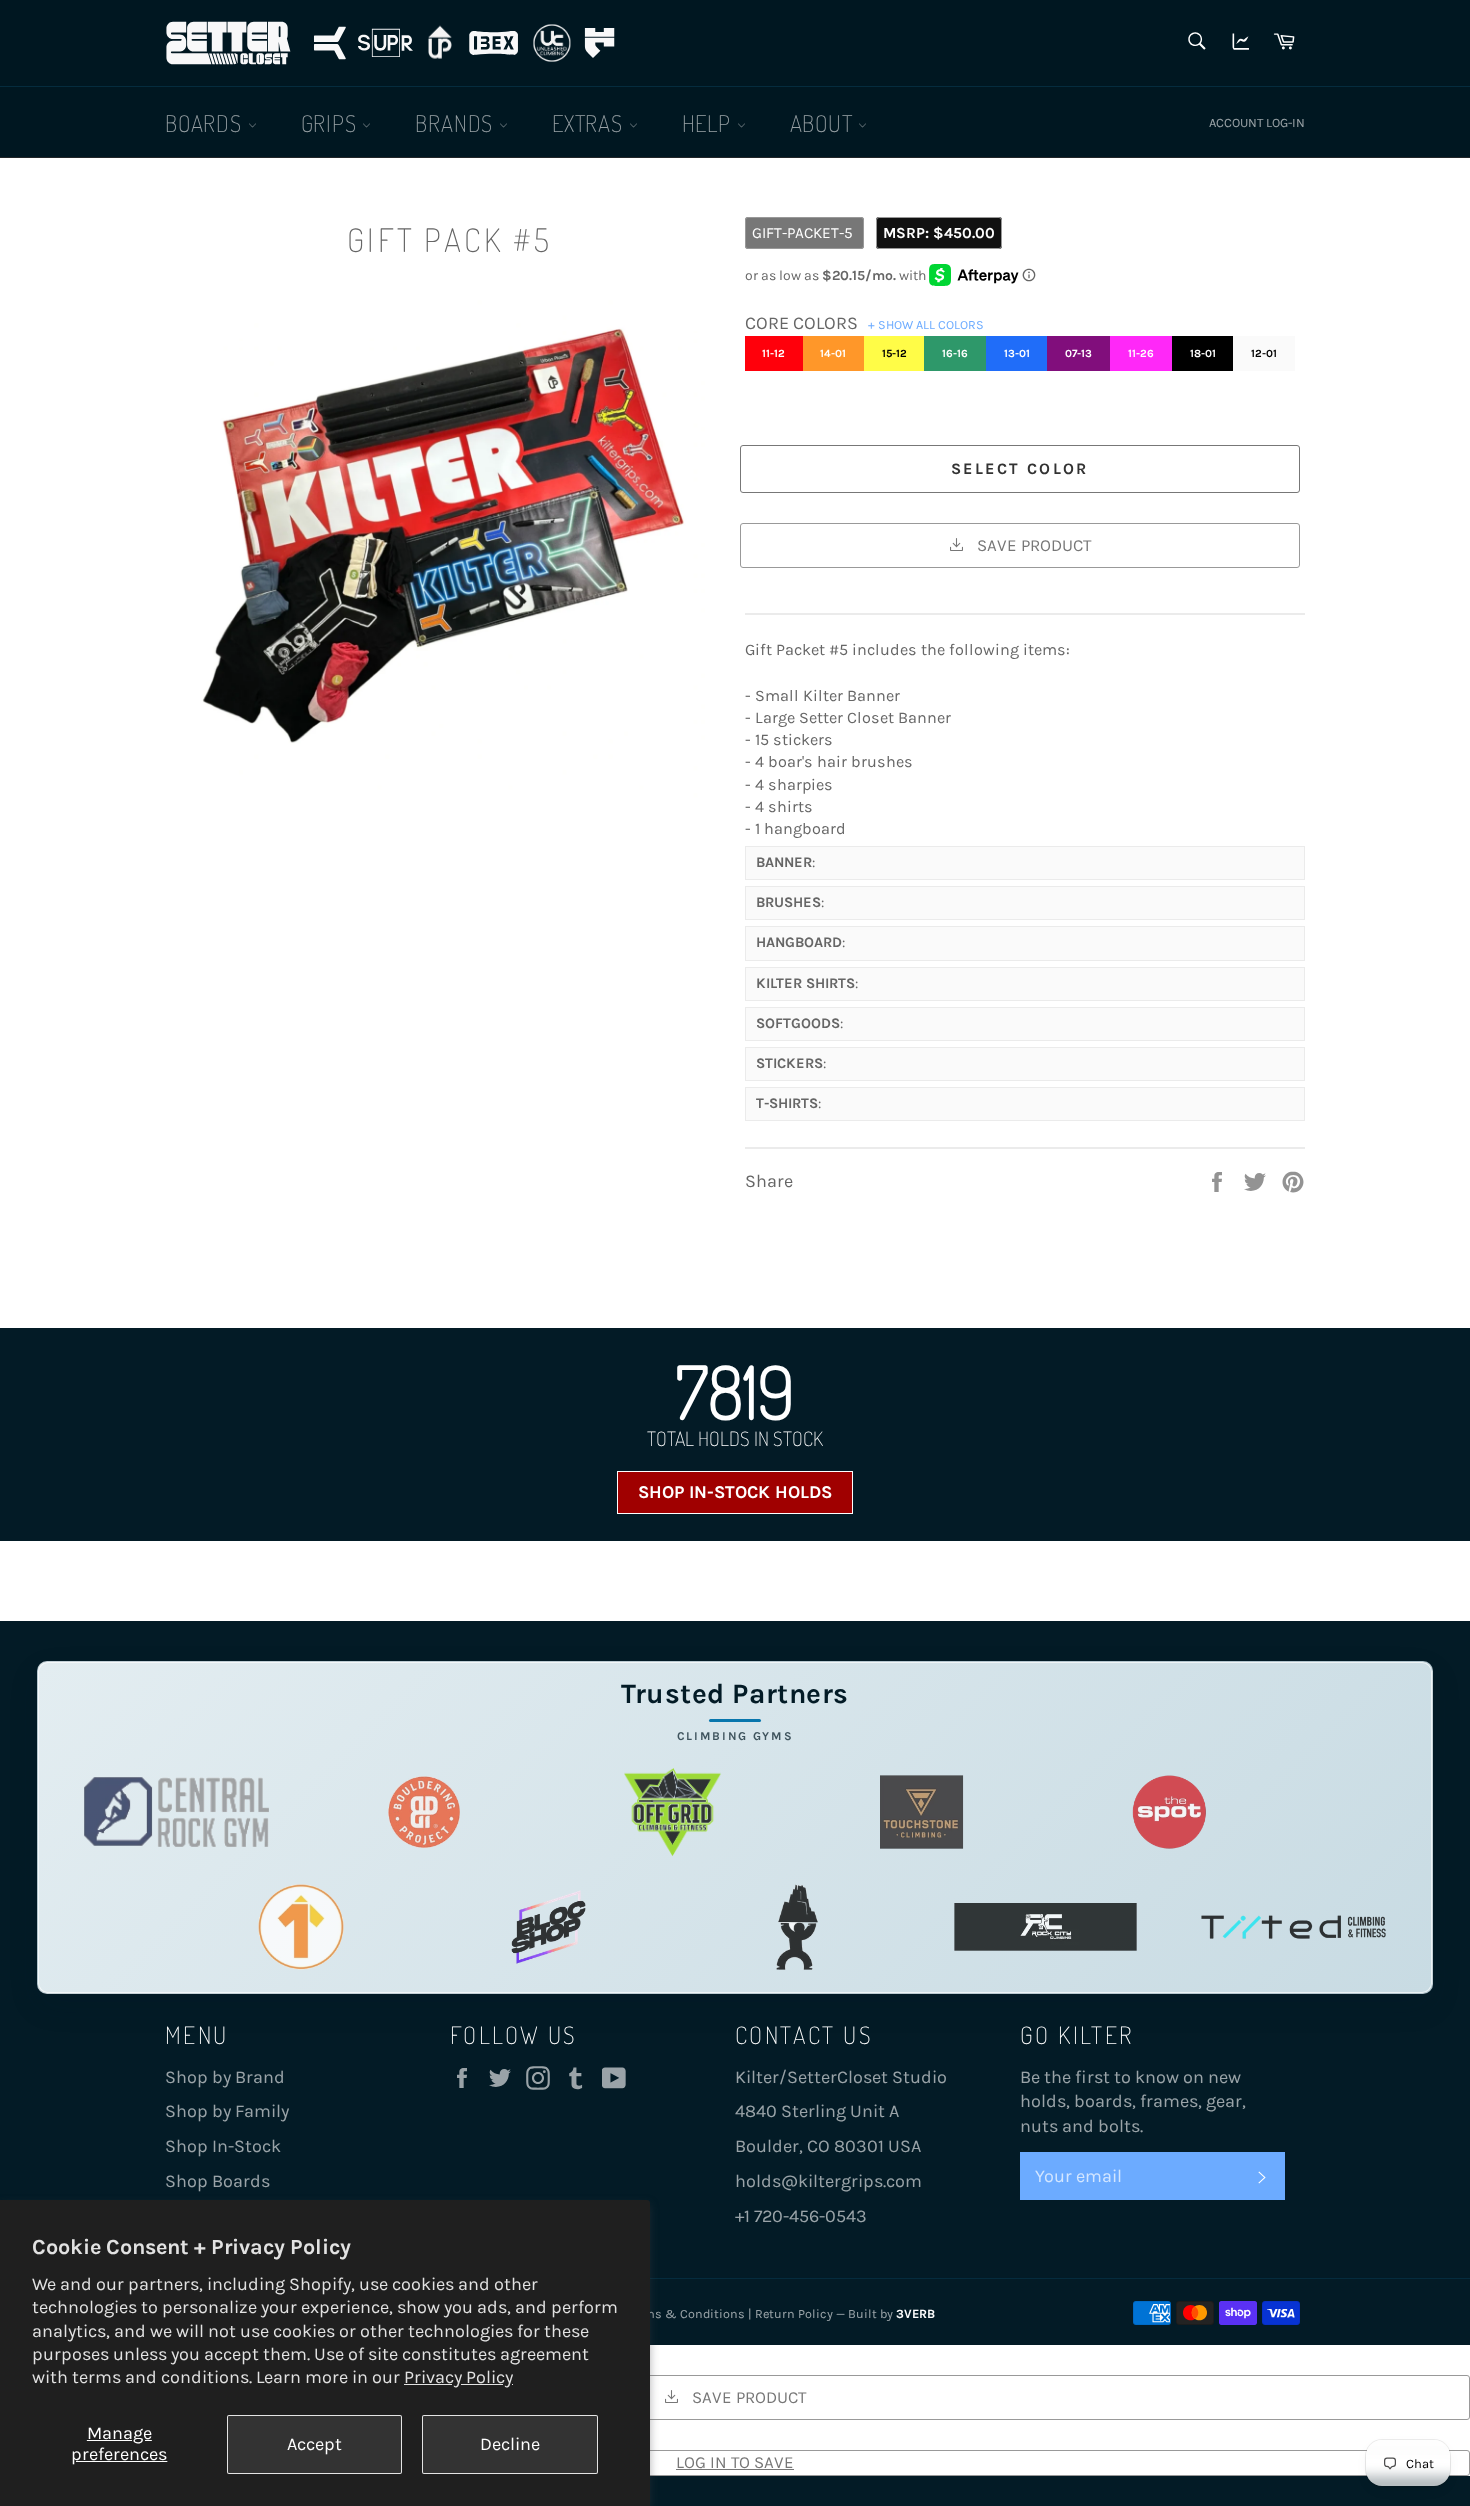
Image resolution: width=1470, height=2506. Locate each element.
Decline (510, 2444)
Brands (457, 122)
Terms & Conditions (686, 2313)
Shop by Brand (225, 2077)
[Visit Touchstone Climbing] (921, 1811)
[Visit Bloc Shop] (548, 1926)
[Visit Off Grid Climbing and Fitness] (672, 1811)
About (824, 122)
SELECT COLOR (1020, 468)
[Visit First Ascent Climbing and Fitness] (300, 1926)
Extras (590, 122)
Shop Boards (217, 2181)
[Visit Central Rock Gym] (176, 1811)
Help (709, 122)
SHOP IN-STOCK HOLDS (735, 1492)
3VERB (915, 2313)
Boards (206, 122)
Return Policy (794, 2313)
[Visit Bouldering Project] (424, 1811)
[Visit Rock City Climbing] (1045, 1926)
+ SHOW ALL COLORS (926, 324)
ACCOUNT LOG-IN (1257, 122)
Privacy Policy (458, 2377)
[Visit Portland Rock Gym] (797, 1926)
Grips (332, 122)
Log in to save (735, 2462)
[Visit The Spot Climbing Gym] (1169, 1811)
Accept (314, 2444)
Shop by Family (227, 2111)
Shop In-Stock (223, 2146)
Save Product (1032, 545)
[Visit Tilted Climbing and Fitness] (1293, 1926)
